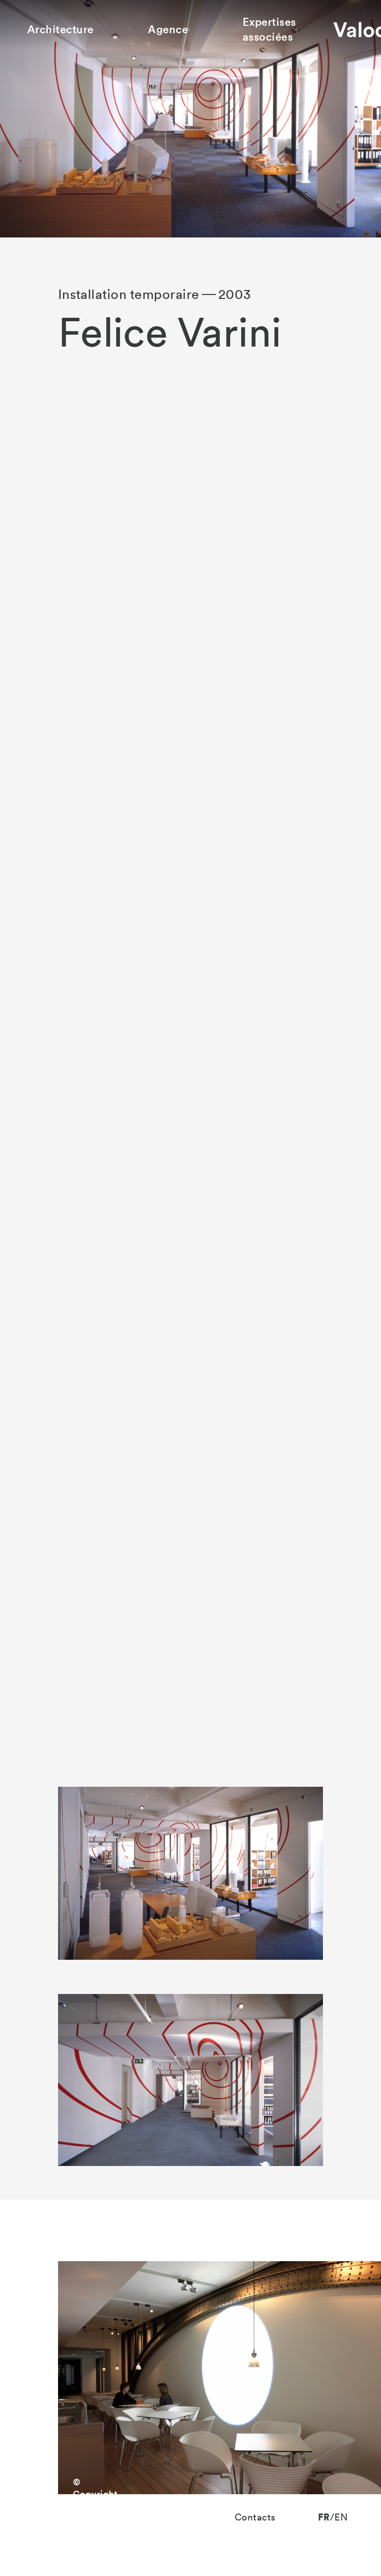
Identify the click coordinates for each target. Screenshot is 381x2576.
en (341, 2517)
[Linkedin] (55, 2518)
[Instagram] (35, 2518)
